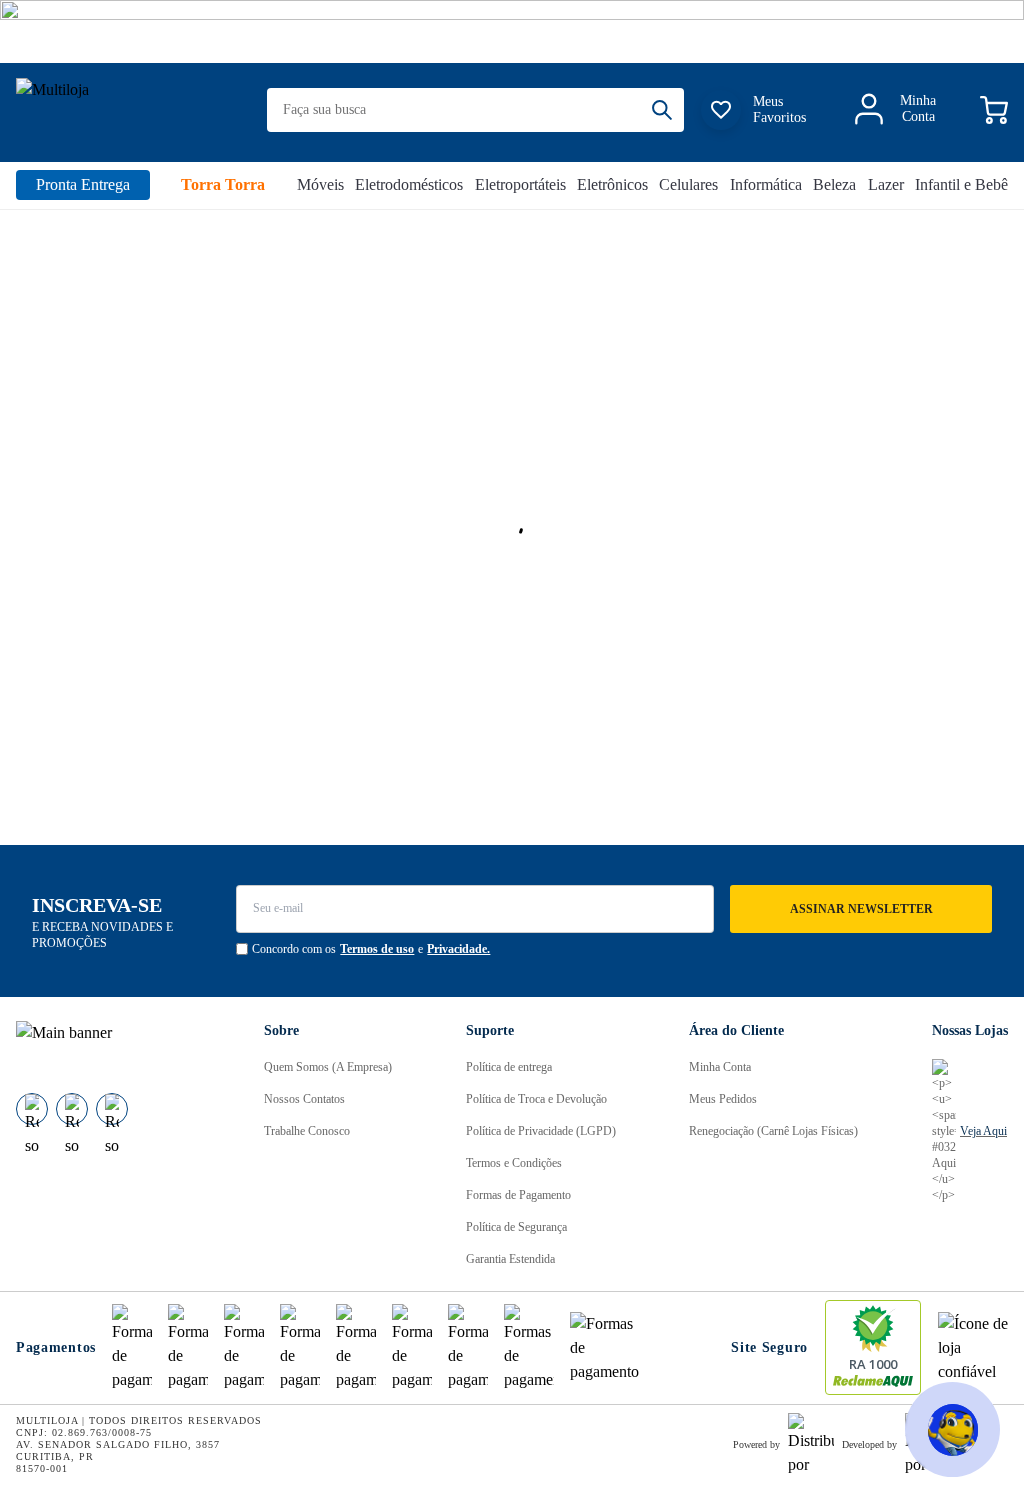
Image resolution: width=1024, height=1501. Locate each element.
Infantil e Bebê (961, 184)
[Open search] (668, 110)
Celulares (688, 184)
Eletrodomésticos (409, 184)
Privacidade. (458, 949)
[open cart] (994, 110)
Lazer (886, 184)
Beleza (834, 184)
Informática (766, 184)
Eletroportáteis (520, 184)
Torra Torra (223, 184)
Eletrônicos (612, 184)
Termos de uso (377, 949)
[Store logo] (128, 110)
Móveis (320, 184)
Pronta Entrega (83, 184)
